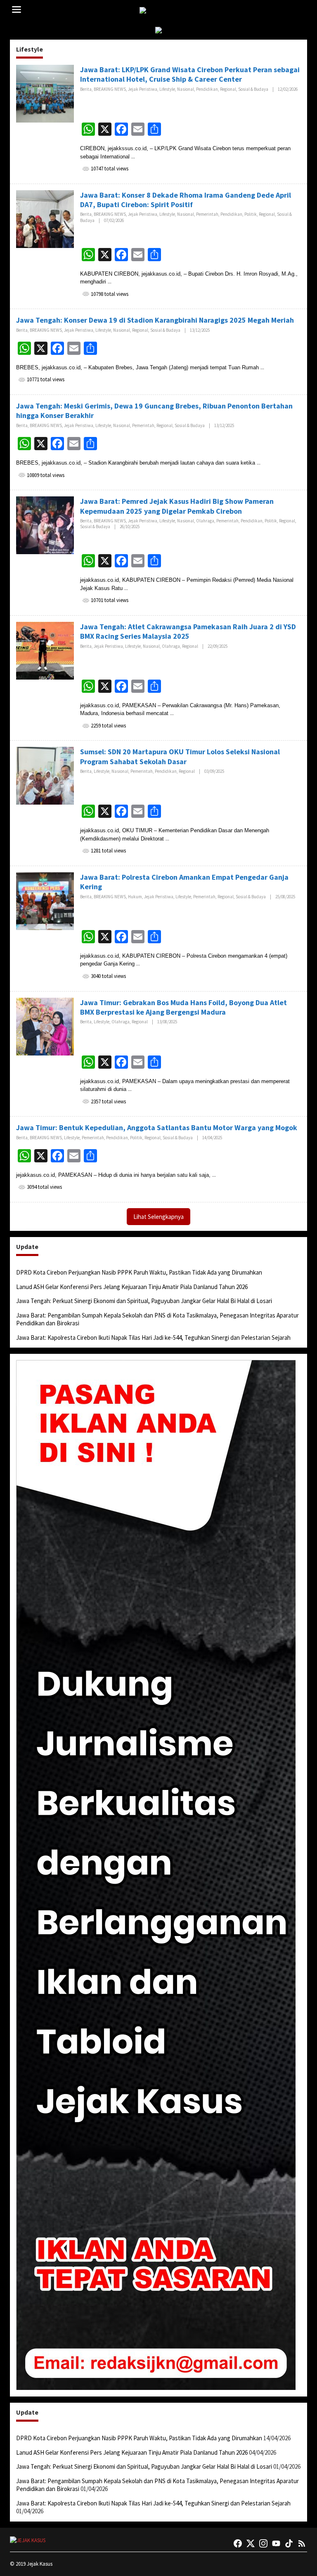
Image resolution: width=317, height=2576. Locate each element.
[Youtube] (276, 2543)
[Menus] (17, 10)
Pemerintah (207, 214)
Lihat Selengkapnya (158, 1217)
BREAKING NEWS (110, 89)
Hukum (135, 897)
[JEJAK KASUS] (160, 11)
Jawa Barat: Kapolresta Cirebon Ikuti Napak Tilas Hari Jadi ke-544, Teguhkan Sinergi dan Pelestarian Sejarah (153, 1338)
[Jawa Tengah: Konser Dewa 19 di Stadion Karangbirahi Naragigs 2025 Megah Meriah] (262, 367)
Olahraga (205, 521)
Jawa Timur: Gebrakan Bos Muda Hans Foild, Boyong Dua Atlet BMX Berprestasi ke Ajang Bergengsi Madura (183, 1007)
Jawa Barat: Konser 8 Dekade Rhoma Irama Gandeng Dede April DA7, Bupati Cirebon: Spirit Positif (186, 200)
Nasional (186, 89)
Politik (251, 214)
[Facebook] (238, 2543)
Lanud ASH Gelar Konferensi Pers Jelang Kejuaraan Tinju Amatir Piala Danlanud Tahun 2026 (132, 1287)
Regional (228, 89)
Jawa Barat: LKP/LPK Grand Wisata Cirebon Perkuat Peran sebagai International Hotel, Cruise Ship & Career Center (190, 74)
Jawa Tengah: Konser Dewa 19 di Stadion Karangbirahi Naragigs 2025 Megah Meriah (155, 320)
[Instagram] (263, 2543)
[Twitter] (251, 2543)
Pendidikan (207, 89)
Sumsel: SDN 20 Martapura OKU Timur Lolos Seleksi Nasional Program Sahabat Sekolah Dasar (180, 756)
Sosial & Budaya (253, 89)
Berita (86, 89)
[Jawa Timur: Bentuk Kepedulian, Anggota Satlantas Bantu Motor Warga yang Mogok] (214, 1175)
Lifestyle (167, 89)
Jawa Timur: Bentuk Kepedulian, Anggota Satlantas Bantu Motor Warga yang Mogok (157, 1127)
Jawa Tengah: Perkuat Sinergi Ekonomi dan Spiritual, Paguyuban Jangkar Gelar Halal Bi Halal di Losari (144, 1301)
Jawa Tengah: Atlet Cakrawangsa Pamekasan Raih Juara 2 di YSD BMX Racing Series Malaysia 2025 (188, 631)
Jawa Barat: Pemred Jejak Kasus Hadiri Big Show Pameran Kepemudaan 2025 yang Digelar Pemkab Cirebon (177, 506)
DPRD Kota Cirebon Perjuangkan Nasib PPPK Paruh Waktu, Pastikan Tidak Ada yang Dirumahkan (139, 1272)
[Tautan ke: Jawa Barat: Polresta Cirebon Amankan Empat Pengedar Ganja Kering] (45, 901)
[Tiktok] (289, 2543)
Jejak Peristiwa (143, 89)
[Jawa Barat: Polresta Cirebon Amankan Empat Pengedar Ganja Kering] (138, 964)
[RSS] (302, 2543)
